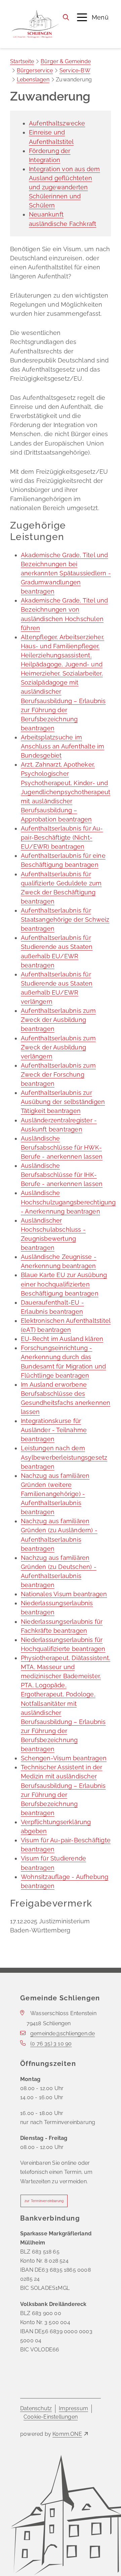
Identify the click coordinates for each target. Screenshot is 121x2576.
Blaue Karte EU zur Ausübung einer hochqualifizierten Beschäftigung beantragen (64, 1284)
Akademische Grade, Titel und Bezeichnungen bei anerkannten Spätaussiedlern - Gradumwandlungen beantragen (66, 573)
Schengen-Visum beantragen (64, 1758)
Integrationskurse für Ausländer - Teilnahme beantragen (54, 1430)
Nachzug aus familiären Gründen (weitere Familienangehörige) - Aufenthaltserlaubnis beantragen (55, 1494)
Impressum (73, 2408)
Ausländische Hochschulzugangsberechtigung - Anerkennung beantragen (68, 1202)
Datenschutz (36, 2408)
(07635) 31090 (51, 2044)
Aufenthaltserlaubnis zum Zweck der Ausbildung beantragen (58, 1020)
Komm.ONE (67, 2434)
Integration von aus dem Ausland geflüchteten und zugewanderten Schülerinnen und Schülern (65, 187)
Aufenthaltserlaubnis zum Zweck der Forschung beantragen (58, 1074)
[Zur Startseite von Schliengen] (35, 24)
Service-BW (75, 70)
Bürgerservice (35, 70)
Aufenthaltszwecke (57, 123)
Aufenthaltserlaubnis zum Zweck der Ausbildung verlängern (58, 1047)
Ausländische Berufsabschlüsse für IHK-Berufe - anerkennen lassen (62, 1175)
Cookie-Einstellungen (51, 2417)
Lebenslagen (33, 80)
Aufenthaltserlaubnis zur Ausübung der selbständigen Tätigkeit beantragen (63, 1102)
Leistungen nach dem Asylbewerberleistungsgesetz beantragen (64, 1457)
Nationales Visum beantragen (64, 1594)
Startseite (22, 61)
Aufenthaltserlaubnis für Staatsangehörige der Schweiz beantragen (65, 919)
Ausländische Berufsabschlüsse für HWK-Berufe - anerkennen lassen (62, 1147)
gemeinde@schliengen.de (63, 2033)
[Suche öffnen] (66, 17)
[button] (93, 17)
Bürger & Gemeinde (66, 61)
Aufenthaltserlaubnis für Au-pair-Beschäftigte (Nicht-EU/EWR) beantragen (62, 837)
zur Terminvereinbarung (44, 2201)
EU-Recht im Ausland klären (62, 1339)
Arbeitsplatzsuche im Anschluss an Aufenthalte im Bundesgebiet (63, 746)
